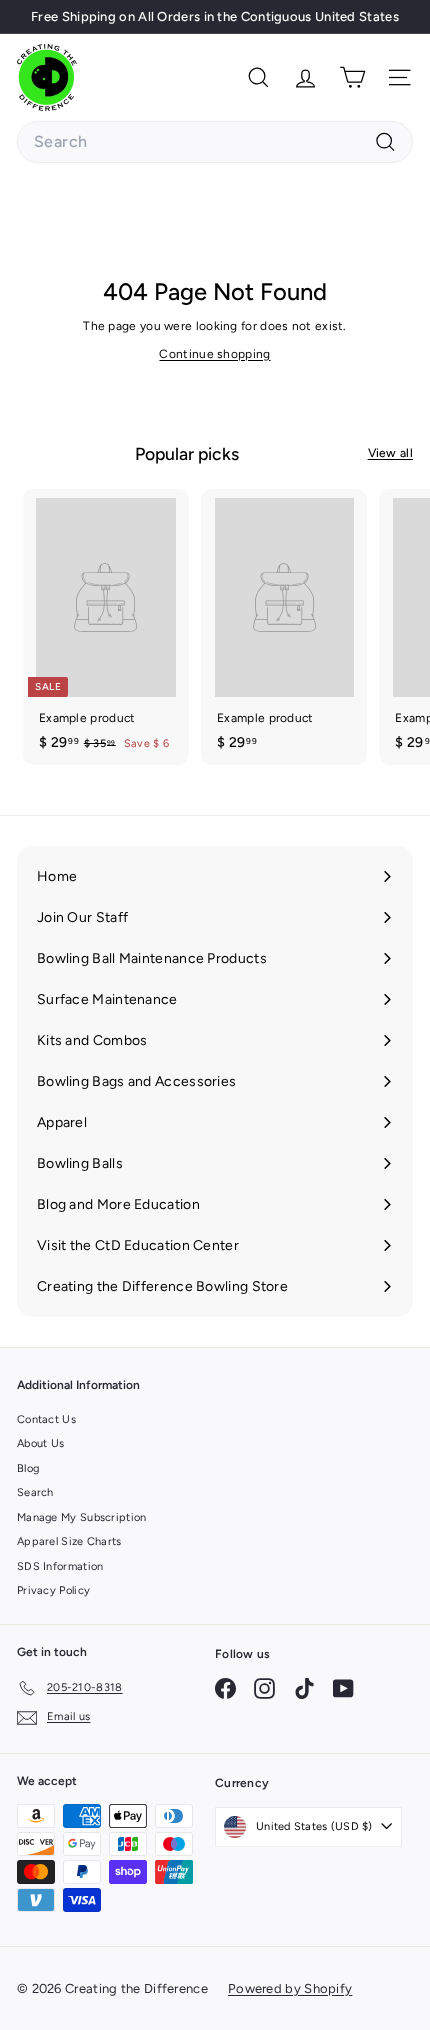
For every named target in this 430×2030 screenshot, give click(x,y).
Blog (28, 1468)
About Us (40, 1443)
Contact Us (46, 1419)
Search (35, 1492)
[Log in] (305, 77)
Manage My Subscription (82, 1517)
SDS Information (60, 1566)
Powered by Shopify (290, 1988)
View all (390, 453)
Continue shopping (214, 354)
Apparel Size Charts (69, 1541)
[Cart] (352, 77)
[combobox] (215, 142)
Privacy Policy (53, 1590)
